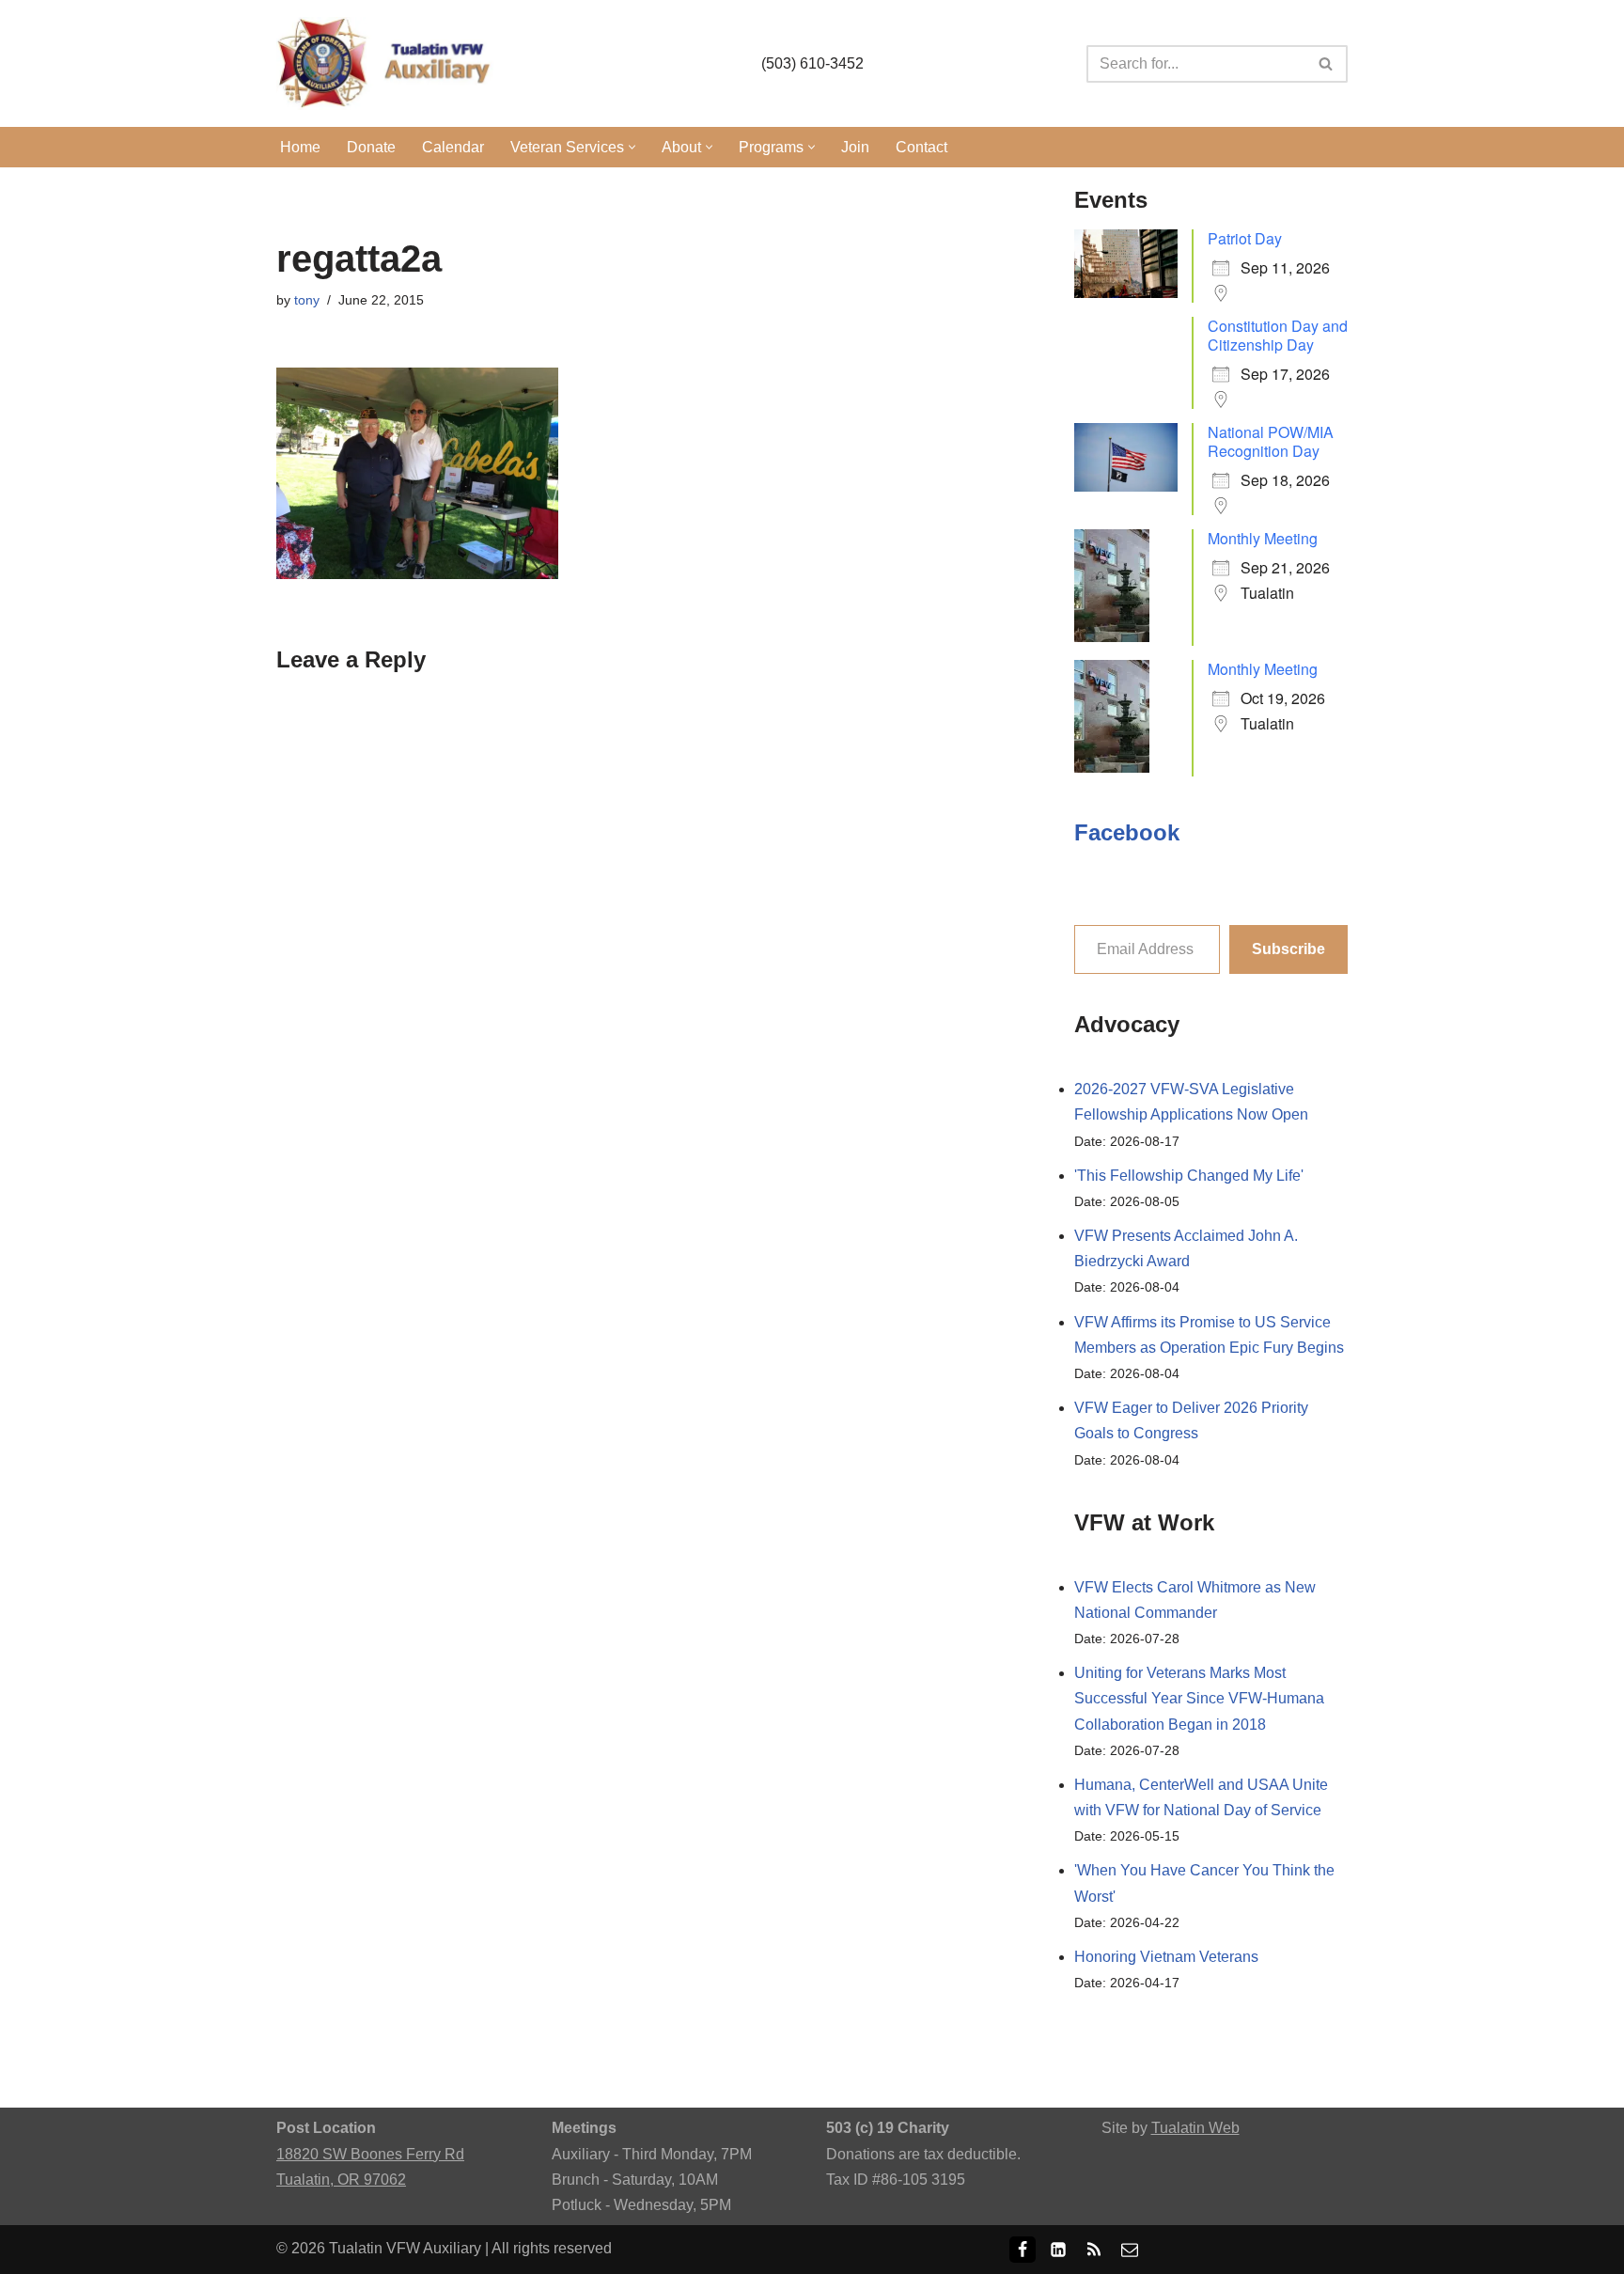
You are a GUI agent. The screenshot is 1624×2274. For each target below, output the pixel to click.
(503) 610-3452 (812, 63)
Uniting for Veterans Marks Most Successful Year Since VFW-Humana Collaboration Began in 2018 (1199, 1698)
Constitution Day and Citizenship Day (1278, 335)
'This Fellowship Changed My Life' (1189, 1176)
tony (307, 300)
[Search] (1327, 64)
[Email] (1130, 2250)
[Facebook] (1023, 2250)
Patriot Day (1245, 238)
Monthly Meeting (1263, 538)
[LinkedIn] (1058, 2250)
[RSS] (1094, 2250)
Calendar (453, 147)
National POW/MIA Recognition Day (1271, 441)
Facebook (1127, 832)
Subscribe (1288, 949)
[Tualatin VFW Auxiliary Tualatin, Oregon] (389, 63)
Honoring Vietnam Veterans (1166, 1957)
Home (300, 147)
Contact (921, 147)
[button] (632, 147)
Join (855, 147)
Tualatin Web (1195, 2128)
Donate (371, 147)
